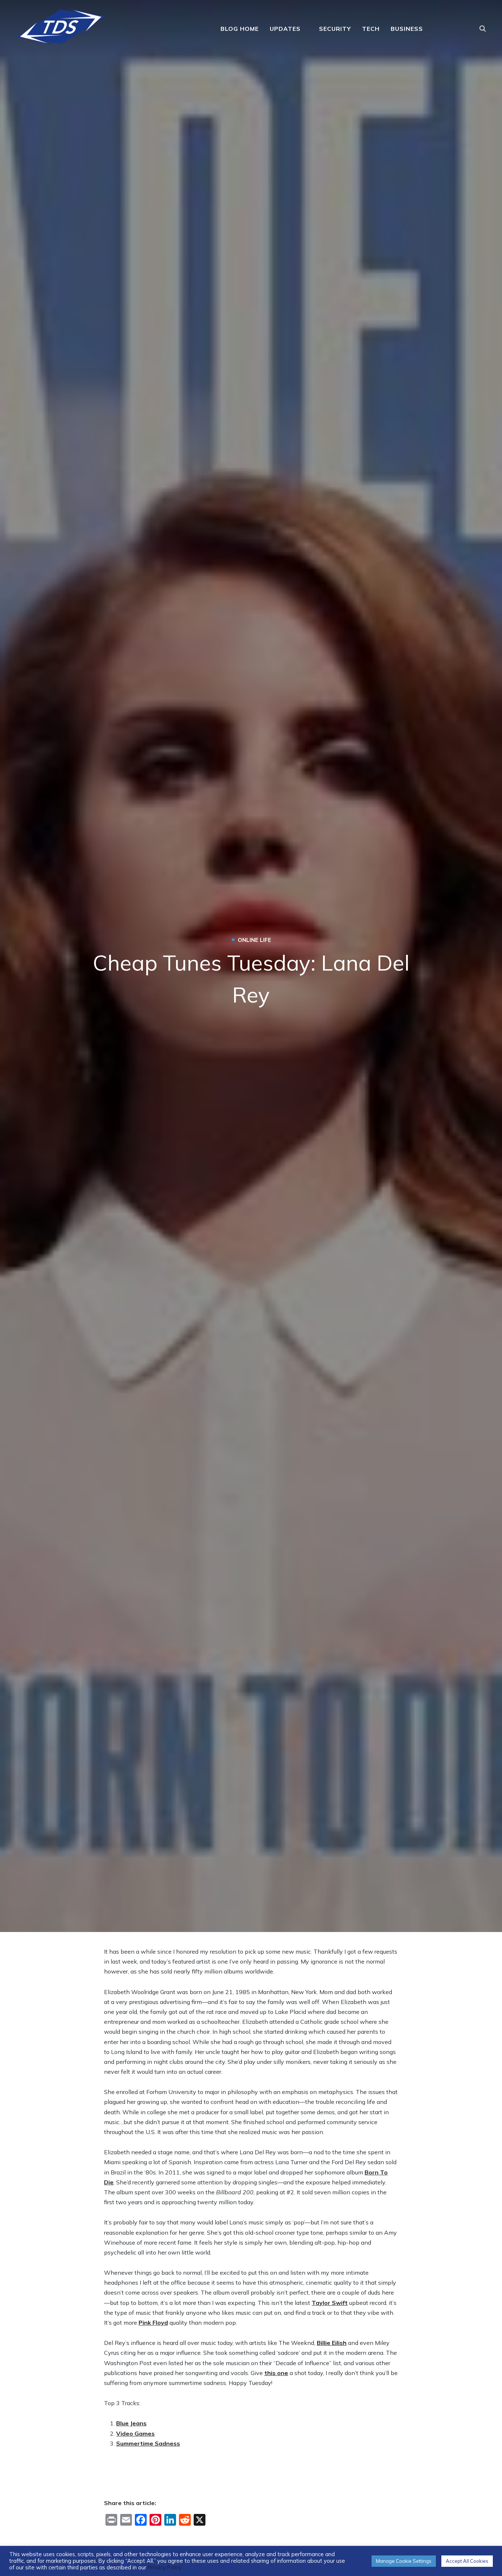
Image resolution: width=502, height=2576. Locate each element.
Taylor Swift (330, 2303)
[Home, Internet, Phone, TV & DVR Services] (61, 24)
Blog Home (240, 29)
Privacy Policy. (165, 2567)
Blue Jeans (131, 2423)
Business (407, 29)
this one (276, 2373)
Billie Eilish (332, 2343)
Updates (285, 29)
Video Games (135, 2433)
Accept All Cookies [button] (467, 2561)
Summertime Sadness (148, 2443)
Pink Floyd (153, 2323)
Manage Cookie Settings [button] (404, 2561)
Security (335, 29)
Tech (371, 29)
